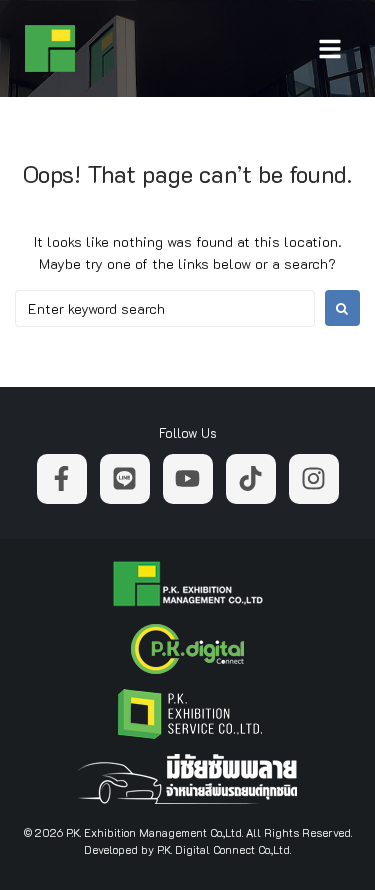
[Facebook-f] (62, 479)
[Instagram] (314, 479)
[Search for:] (165, 308)
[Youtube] (188, 479)
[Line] (125, 479)
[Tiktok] (251, 479)
